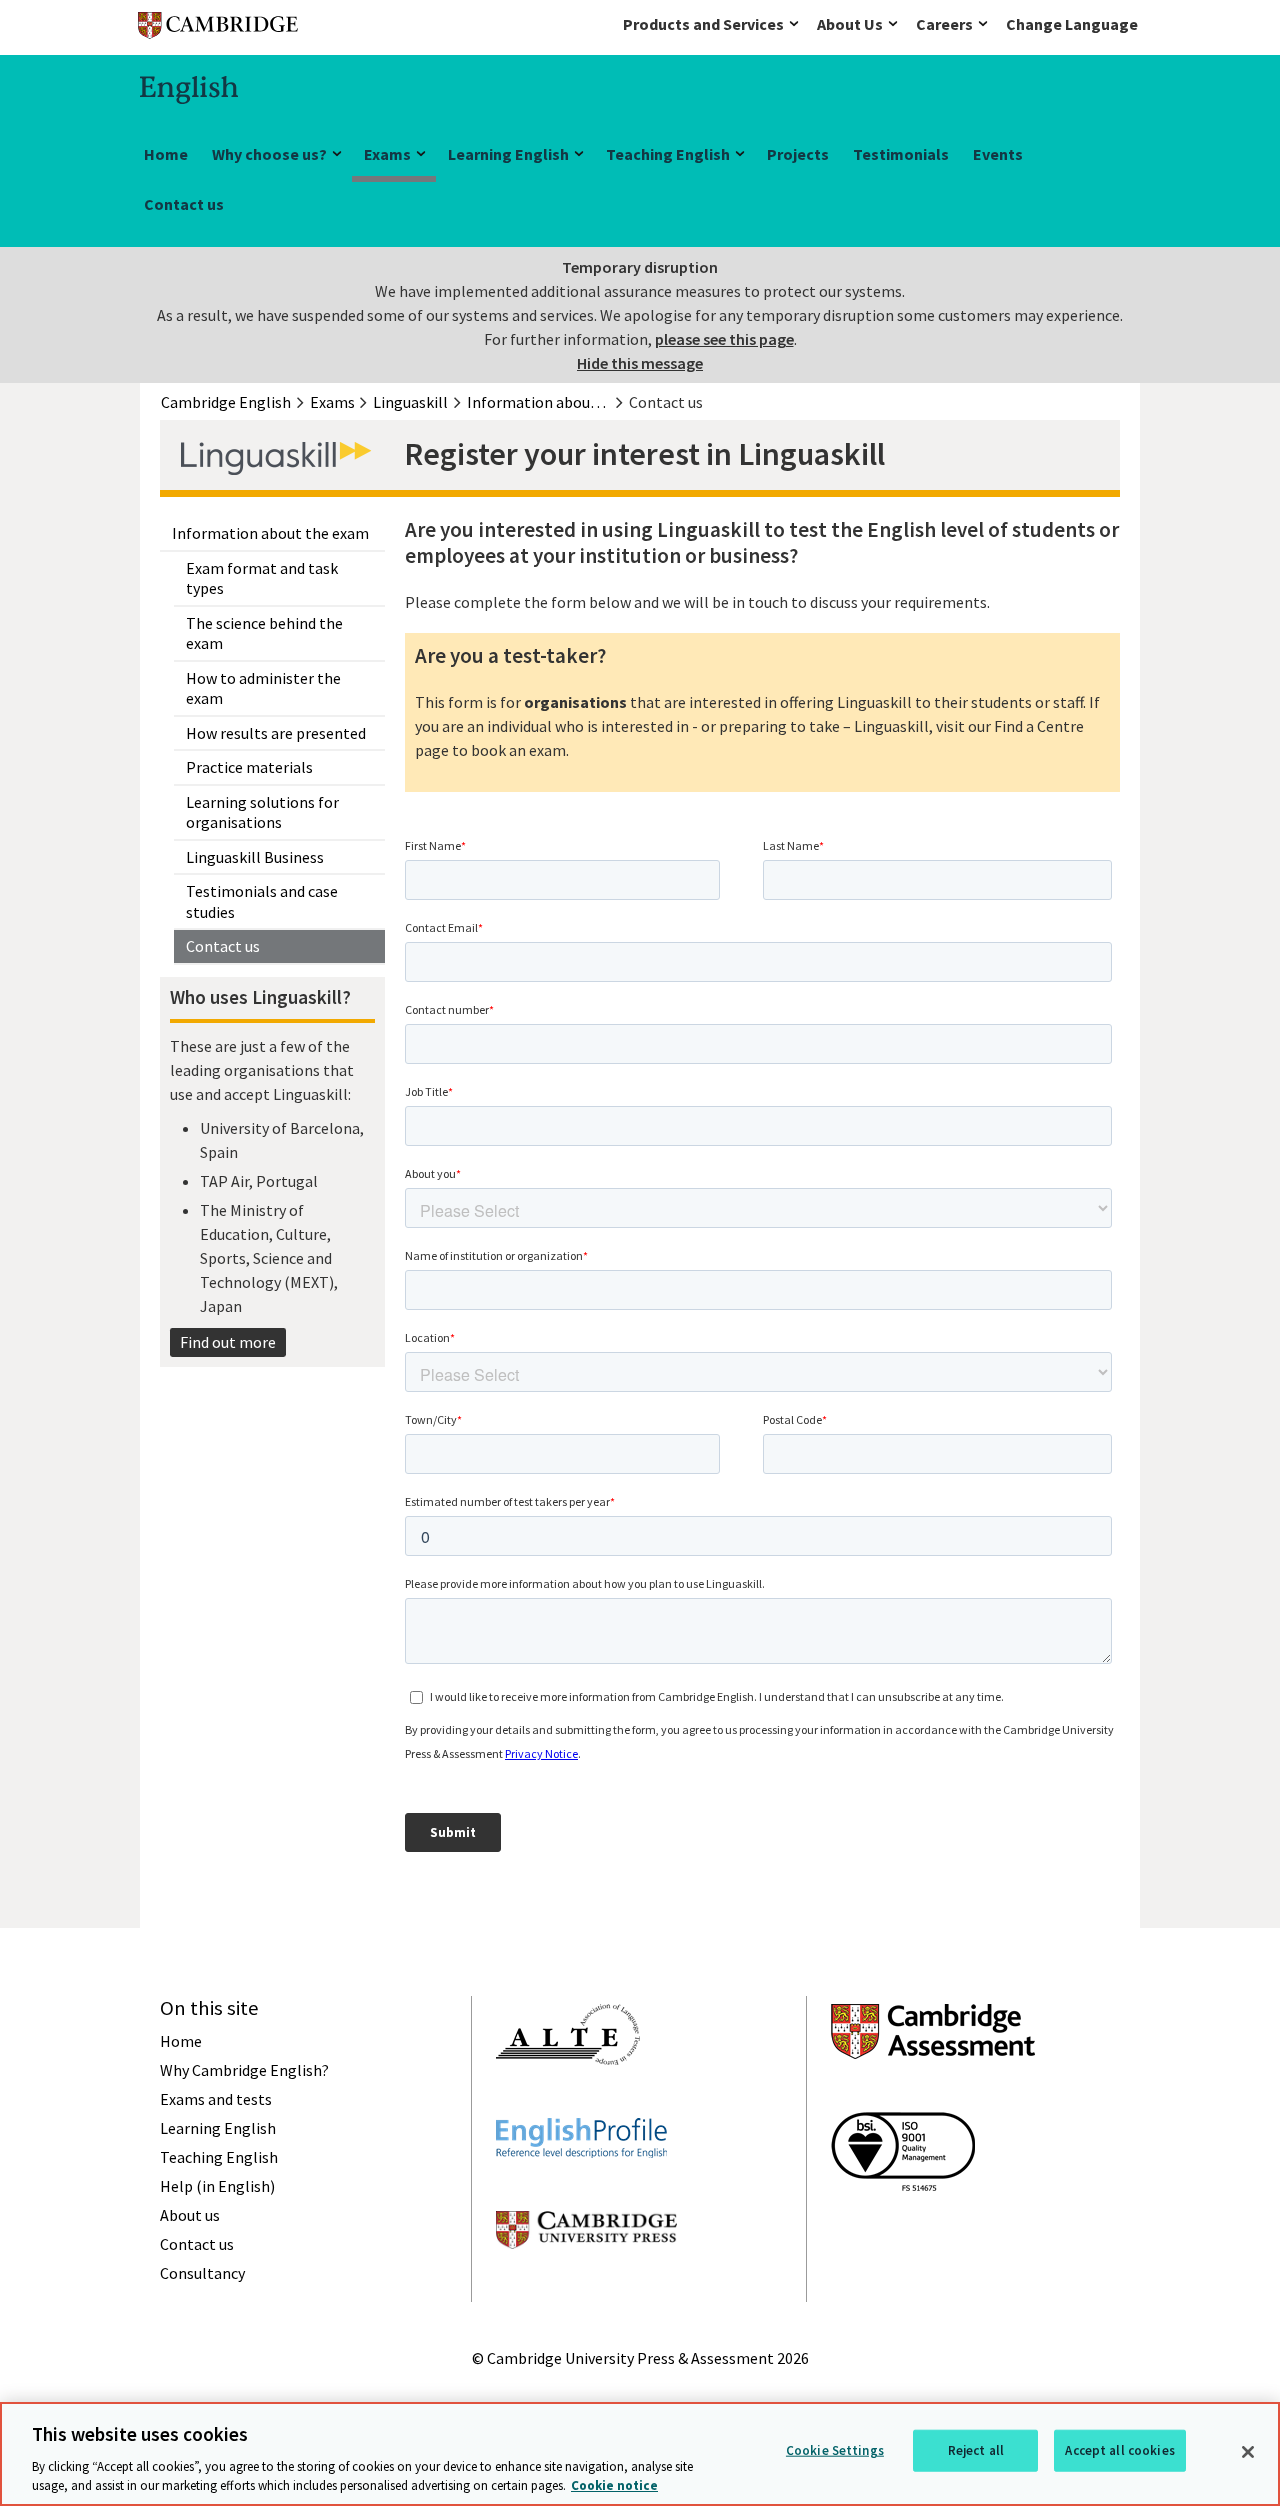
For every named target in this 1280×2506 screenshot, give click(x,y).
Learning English (508, 154)
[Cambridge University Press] (586, 2285)
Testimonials (901, 154)
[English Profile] (581, 2194)
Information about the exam (270, 533)
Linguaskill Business (255, 857)
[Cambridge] (218, 29)
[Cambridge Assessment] (933, 2095)
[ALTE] (568, 2101)
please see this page (724, 339)
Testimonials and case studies (262, 901)
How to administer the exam (263, 688)
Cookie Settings (835, 2450)
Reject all (976, 2450)
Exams (387, 154)
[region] (640, 2454)
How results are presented (276, 733)
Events (998, 154)
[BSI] (903, 2227)
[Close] (1248, 2452)
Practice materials (249, 767)
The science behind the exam (264, 633)
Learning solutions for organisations (262, 812)
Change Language (1072, 24)
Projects (798, 154)
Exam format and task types (262, 578)
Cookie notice (614, 2485)
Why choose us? (269, 154)
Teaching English (668, 154)
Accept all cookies (1119, 2450)
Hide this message (640, 363)
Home (166, 154)
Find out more (228, 1342)
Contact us (184, 204)
